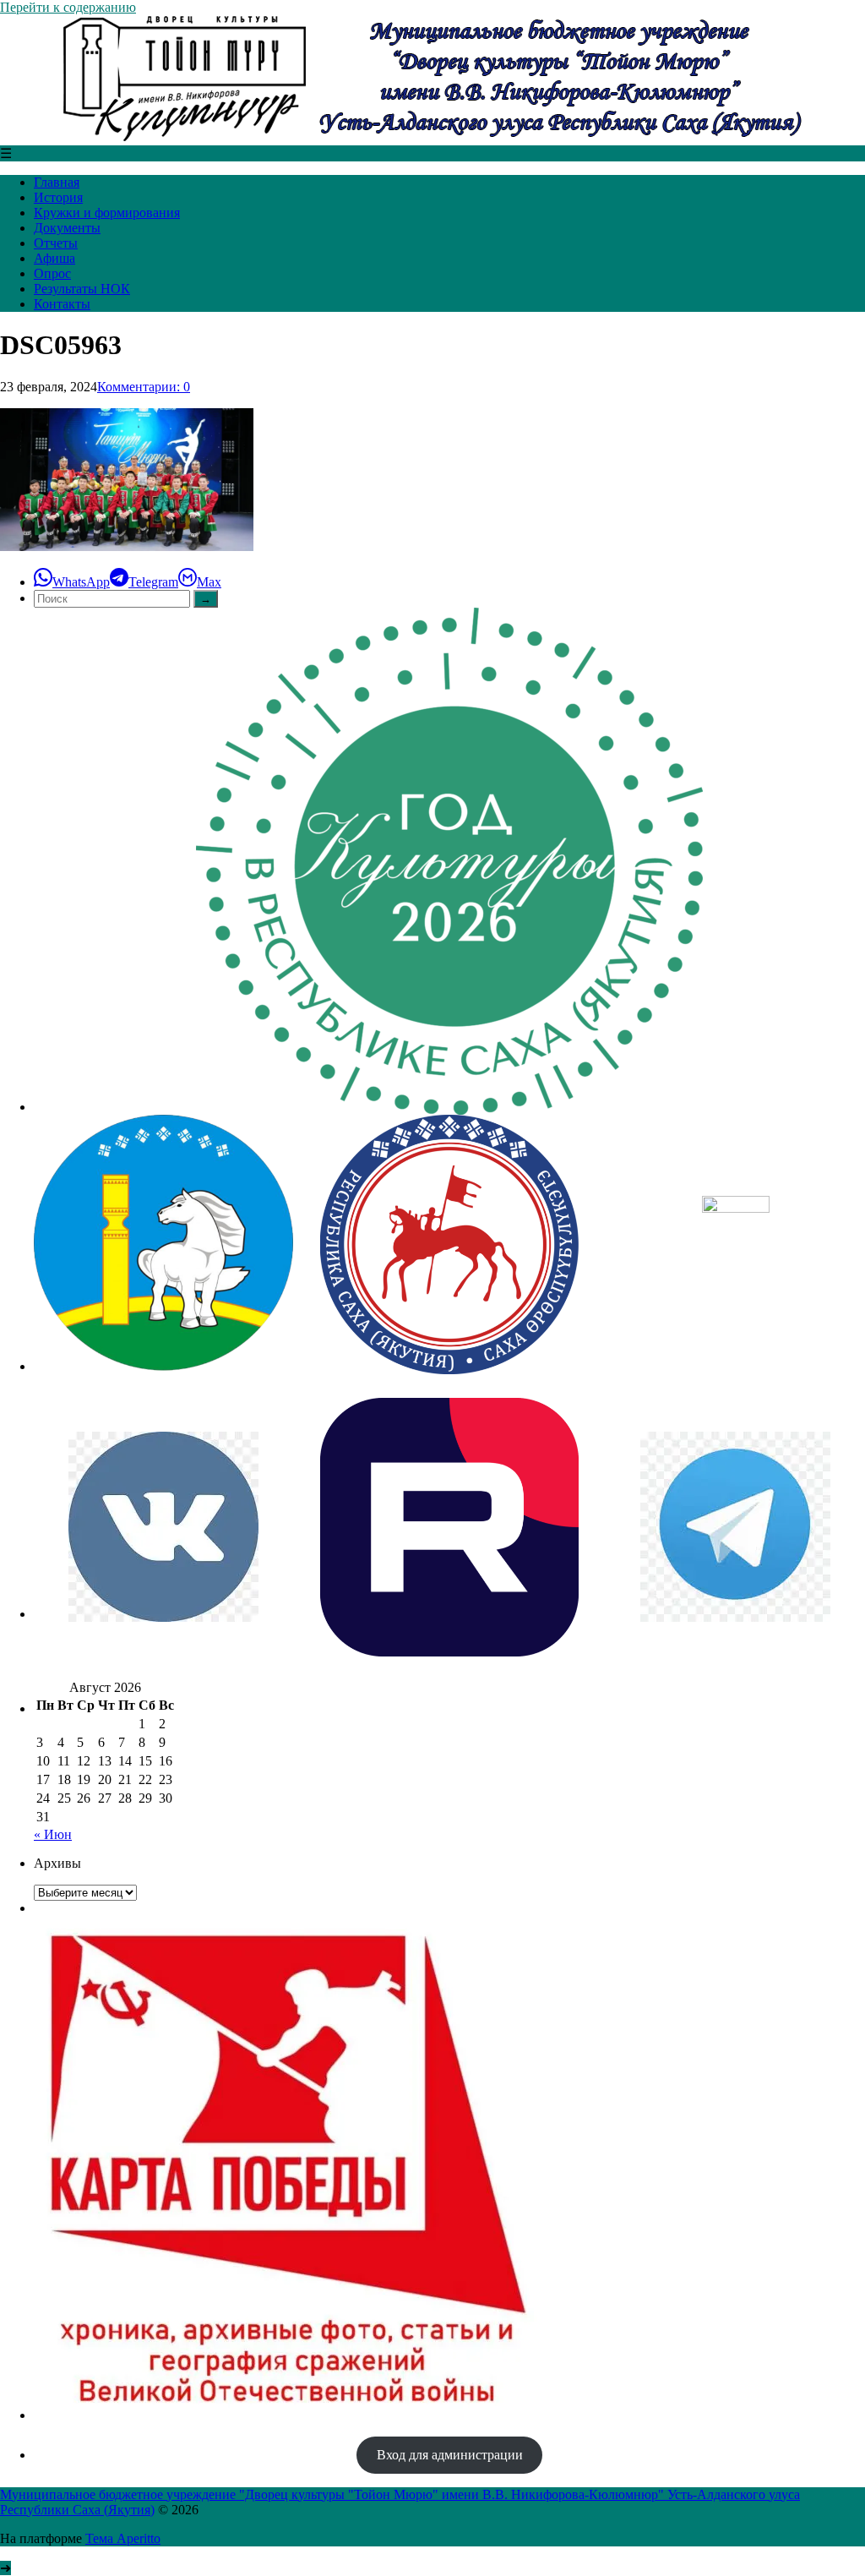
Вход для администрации (450, 2455)
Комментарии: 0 (144, 387)
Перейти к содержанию (68, 7)
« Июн (53, 1834)
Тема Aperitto (123, 2538)
